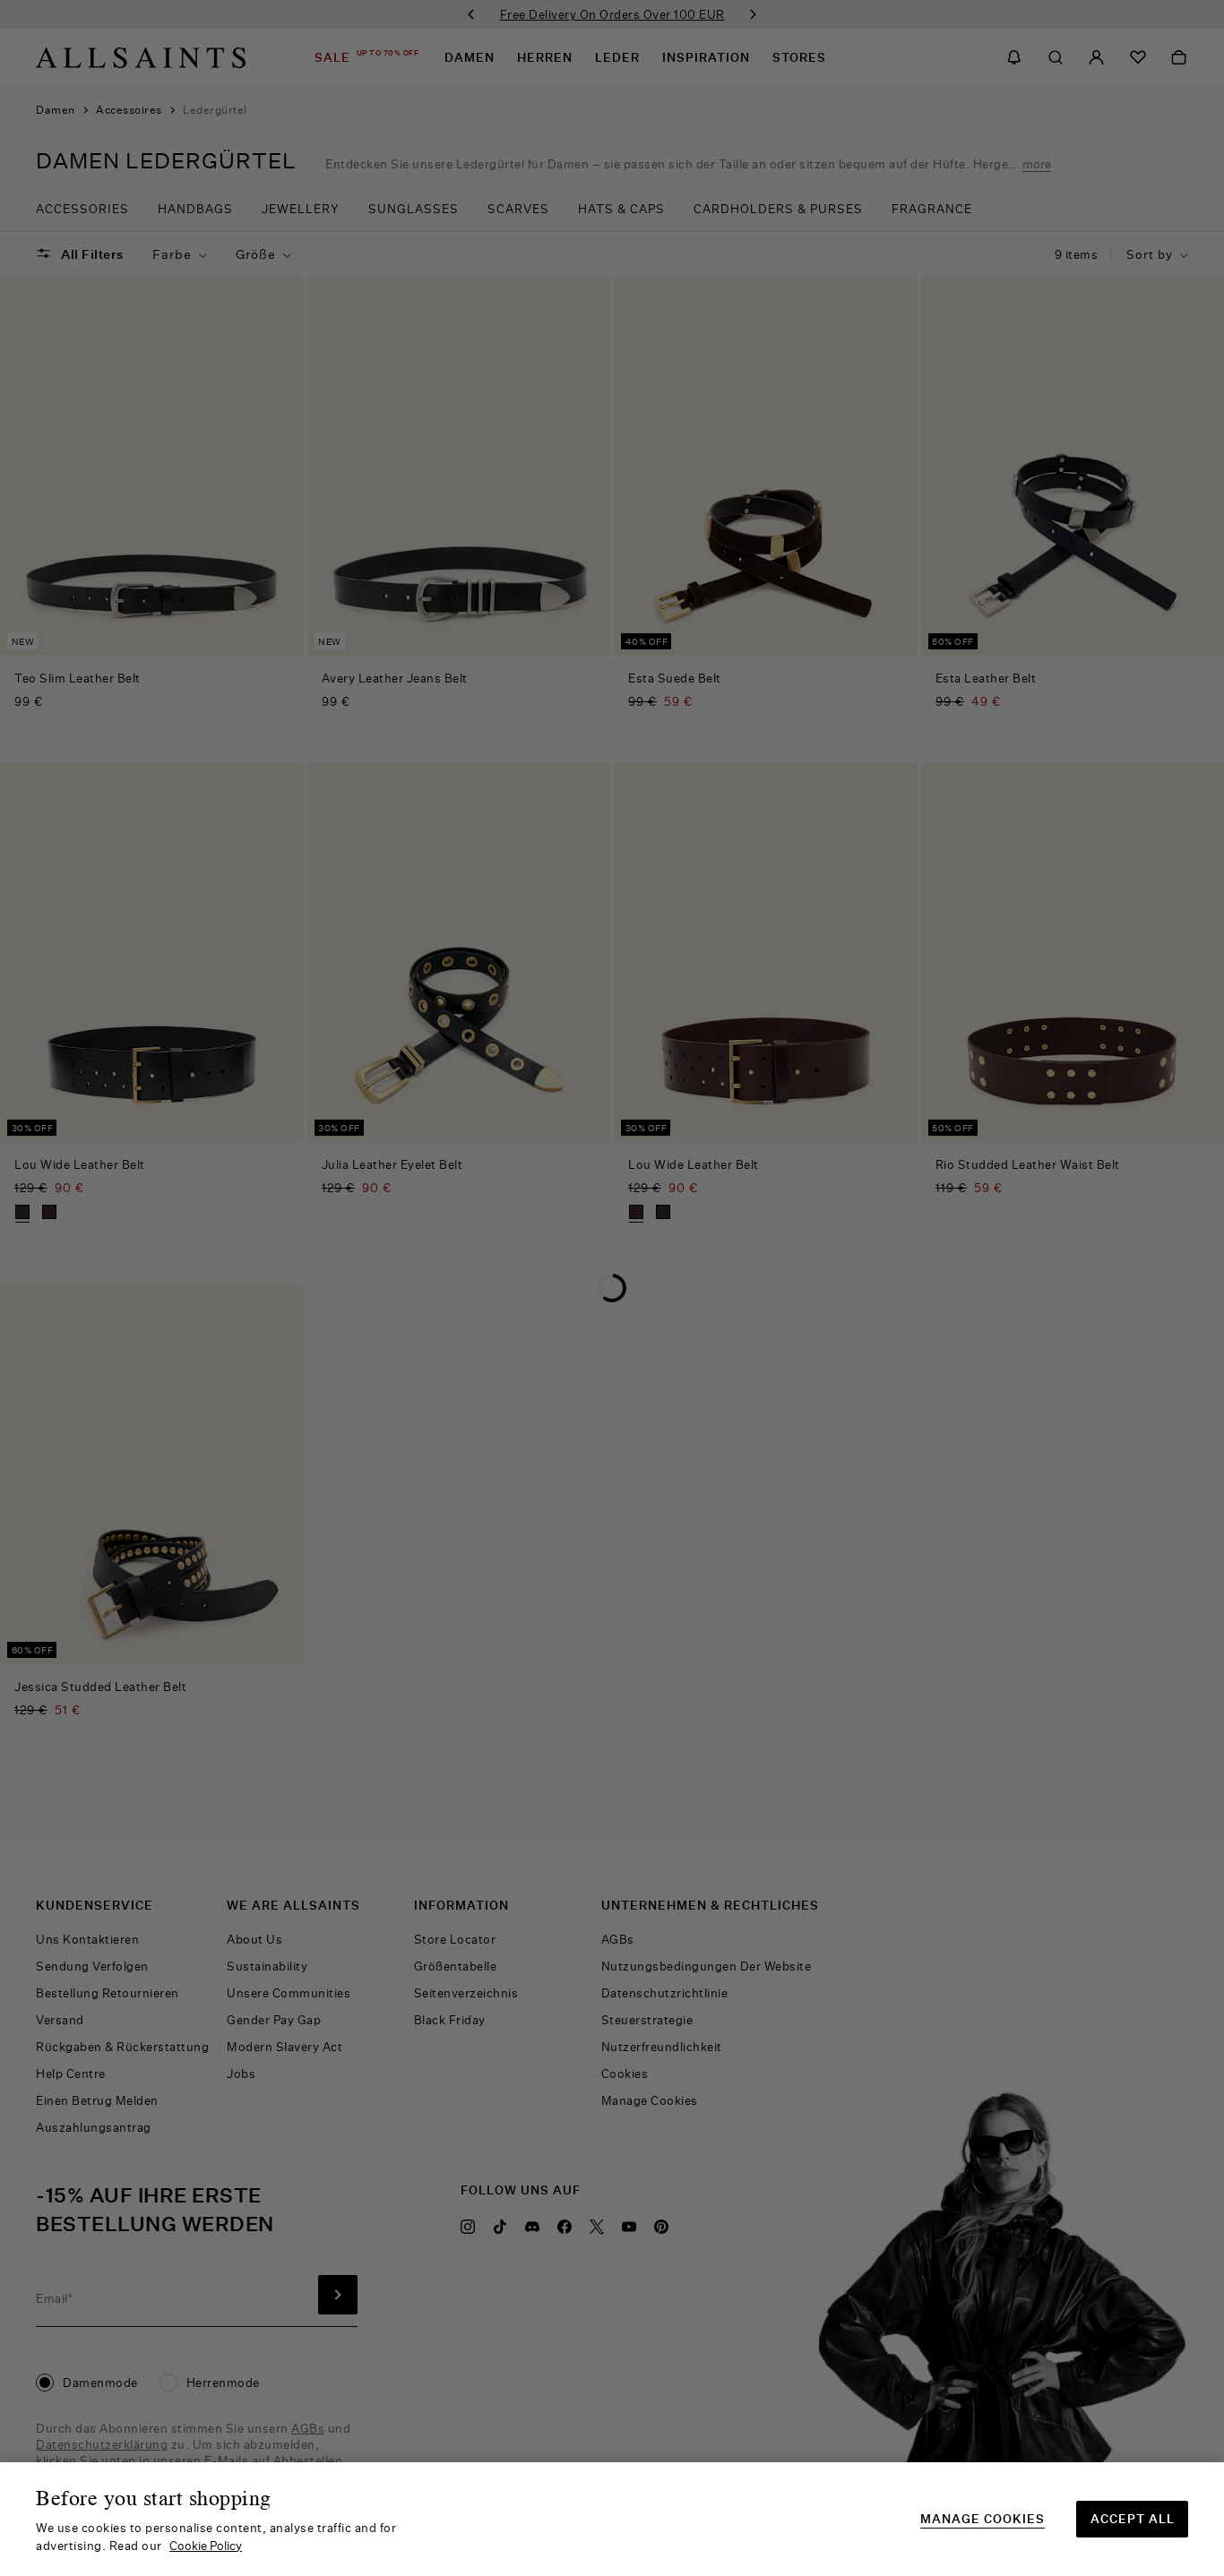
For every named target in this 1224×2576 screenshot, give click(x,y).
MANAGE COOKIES (983, 2519)
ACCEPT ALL (1133, 2519)
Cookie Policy (206, 2546)
